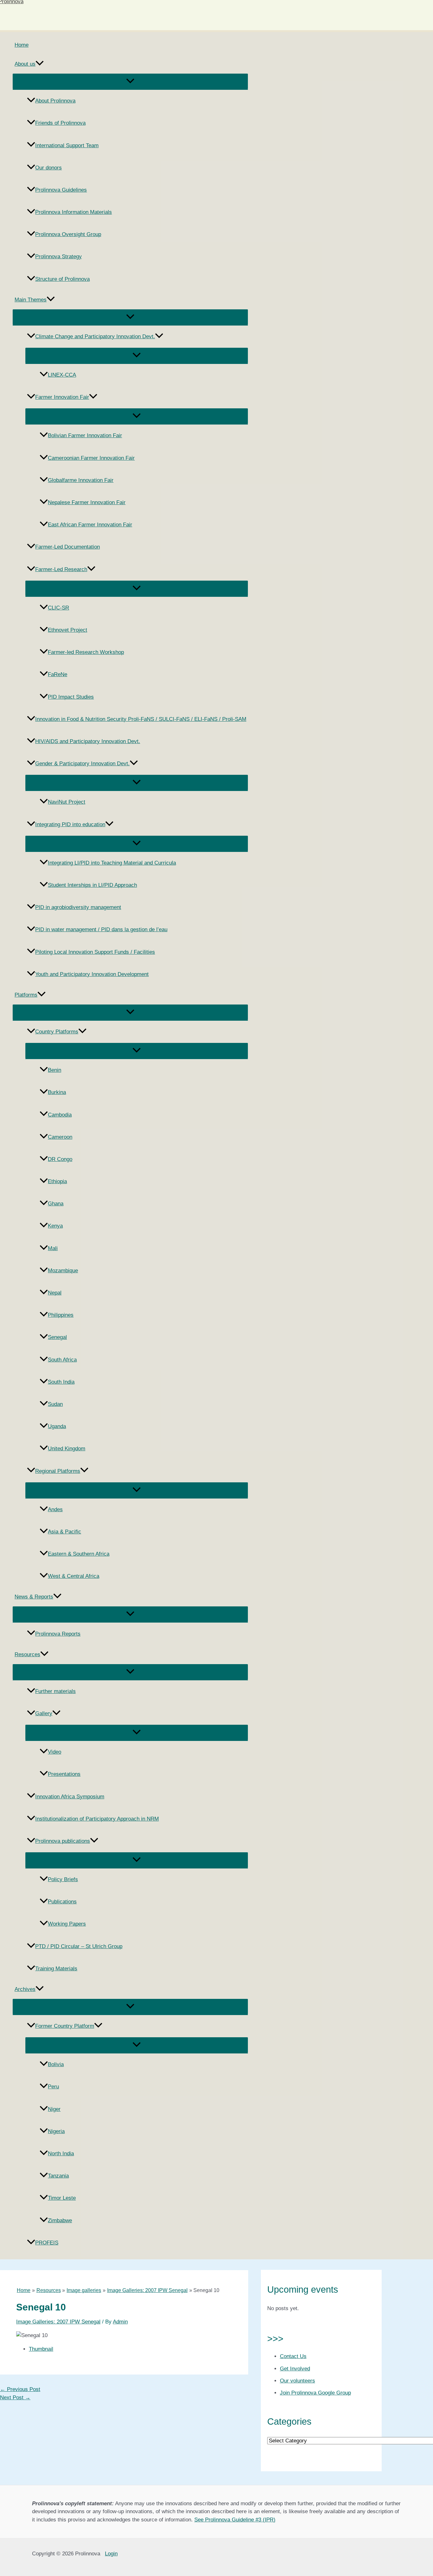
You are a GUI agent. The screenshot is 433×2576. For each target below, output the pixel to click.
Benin (55, 1070)
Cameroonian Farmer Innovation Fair (91, 458)
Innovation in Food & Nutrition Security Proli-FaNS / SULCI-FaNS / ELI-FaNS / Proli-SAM (141, 719)
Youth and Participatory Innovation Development (92, 974)
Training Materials (56, 1969)
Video (55, 1752)
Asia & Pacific (65, 1532)
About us (25, 64)
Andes (55, 1509)
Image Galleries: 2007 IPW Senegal (58, 2322)
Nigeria (56, 2131)
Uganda (57, 1426)
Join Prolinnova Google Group (315, 2393)
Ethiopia (57, 1181)
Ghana (56, 1204)
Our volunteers (297, 2381)
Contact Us (293, 2356)
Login (111, 2554)
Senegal (57, 1337)
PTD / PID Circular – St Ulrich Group (79, 1946)
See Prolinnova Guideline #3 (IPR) (235, 2520)
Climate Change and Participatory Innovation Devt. (95, 336)
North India (61, 2154)
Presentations (64, 1774)
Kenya (55, 1226)
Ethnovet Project (68, 630)
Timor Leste (62, 2198)
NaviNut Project (67, 802)
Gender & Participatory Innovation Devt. (82, 764)
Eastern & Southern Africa (79, 1554)
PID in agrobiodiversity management (78, 907)
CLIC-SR (58, 608)
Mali (53, 1248)
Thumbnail (41, 2349)
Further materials (55, 1691)
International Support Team (67, 145)
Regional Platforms (58, 1471)
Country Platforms (57, 1032)
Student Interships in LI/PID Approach (92, 885)
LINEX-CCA (62, 375)
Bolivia (56, 2064)
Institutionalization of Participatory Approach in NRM (97, 1819)
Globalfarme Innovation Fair (81, 480)
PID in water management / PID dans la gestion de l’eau (101, 929)
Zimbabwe (60, 2220)
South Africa (62, 1360)
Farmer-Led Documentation (68, 547)
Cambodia (60, 1115)
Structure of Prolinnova (62, 279)
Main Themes (31, 300)
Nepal (55, 1293)
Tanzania (58, 2176)
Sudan (55, 1404)
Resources (27, 1654)
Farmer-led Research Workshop (86, 652)
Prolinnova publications (63, 1841)
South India (61, 1382)
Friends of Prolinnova (60, 123)
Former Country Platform (65, 2026)
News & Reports (34, 1597)
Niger (54, 2109)
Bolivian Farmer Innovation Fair (85, 435)
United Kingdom (67, 1449)
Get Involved (295, 2369)
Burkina (57, 1092)
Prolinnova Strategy (58, 257)
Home (22, 45)
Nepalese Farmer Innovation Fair (87, 502)
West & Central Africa (74, 1576)
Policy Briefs (63, 1879)
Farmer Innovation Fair (62, 397)
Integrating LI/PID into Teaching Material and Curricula (112, 863)
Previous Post (20, 2389)
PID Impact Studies (71, 697)
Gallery (44, 1713)
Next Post (15, 2398)
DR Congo (60, 1159)
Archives (25, 1989)
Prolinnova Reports (58, 1634)
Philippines (61, 1315)
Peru (53, 2087)
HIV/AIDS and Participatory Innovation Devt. (88, 741)
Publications (62, 1902)
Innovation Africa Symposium (70, 1797)
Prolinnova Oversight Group (68, 234)
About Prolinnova (55, 101)
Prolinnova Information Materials (74, 212)
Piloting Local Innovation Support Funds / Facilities (95, 952)
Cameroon (60, 1137)
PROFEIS (47, 2243)
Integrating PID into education (70, 824)
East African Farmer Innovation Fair (90, 525)
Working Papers (67, 1924)
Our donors (48, 168)
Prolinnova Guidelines (61, 190)
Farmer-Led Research (61, 569)
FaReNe (58, 674)
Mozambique (63, 1271)
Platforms (26, 995)
